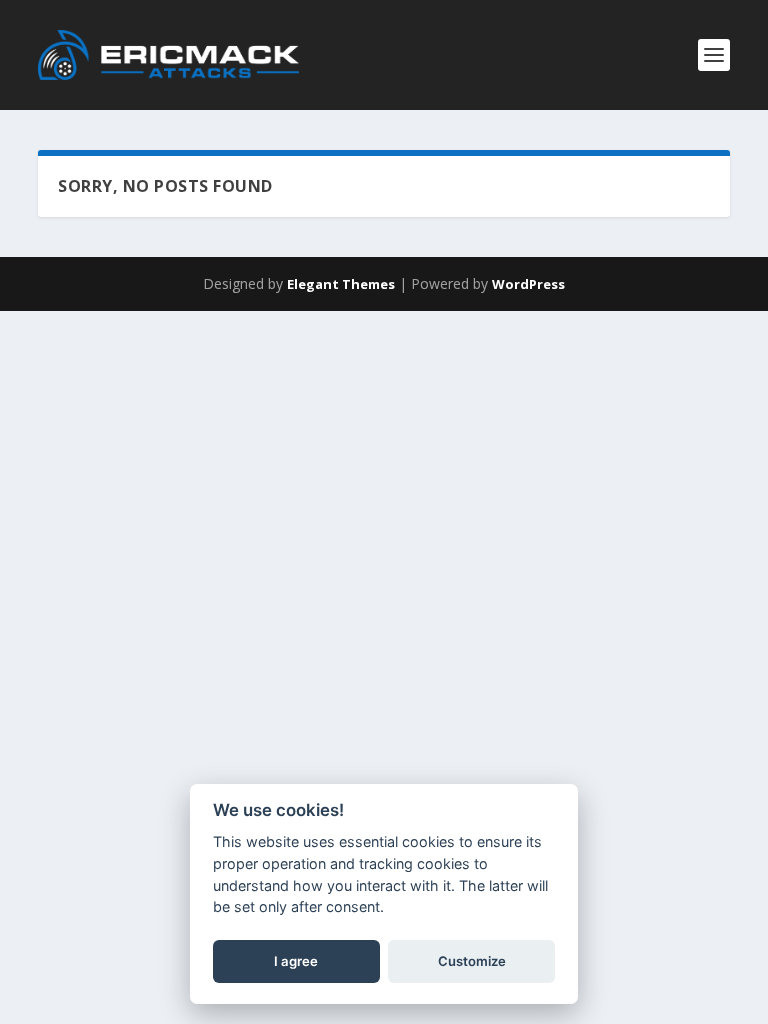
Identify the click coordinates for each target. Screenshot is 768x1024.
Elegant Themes (341, 284)
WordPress (528, 284)
